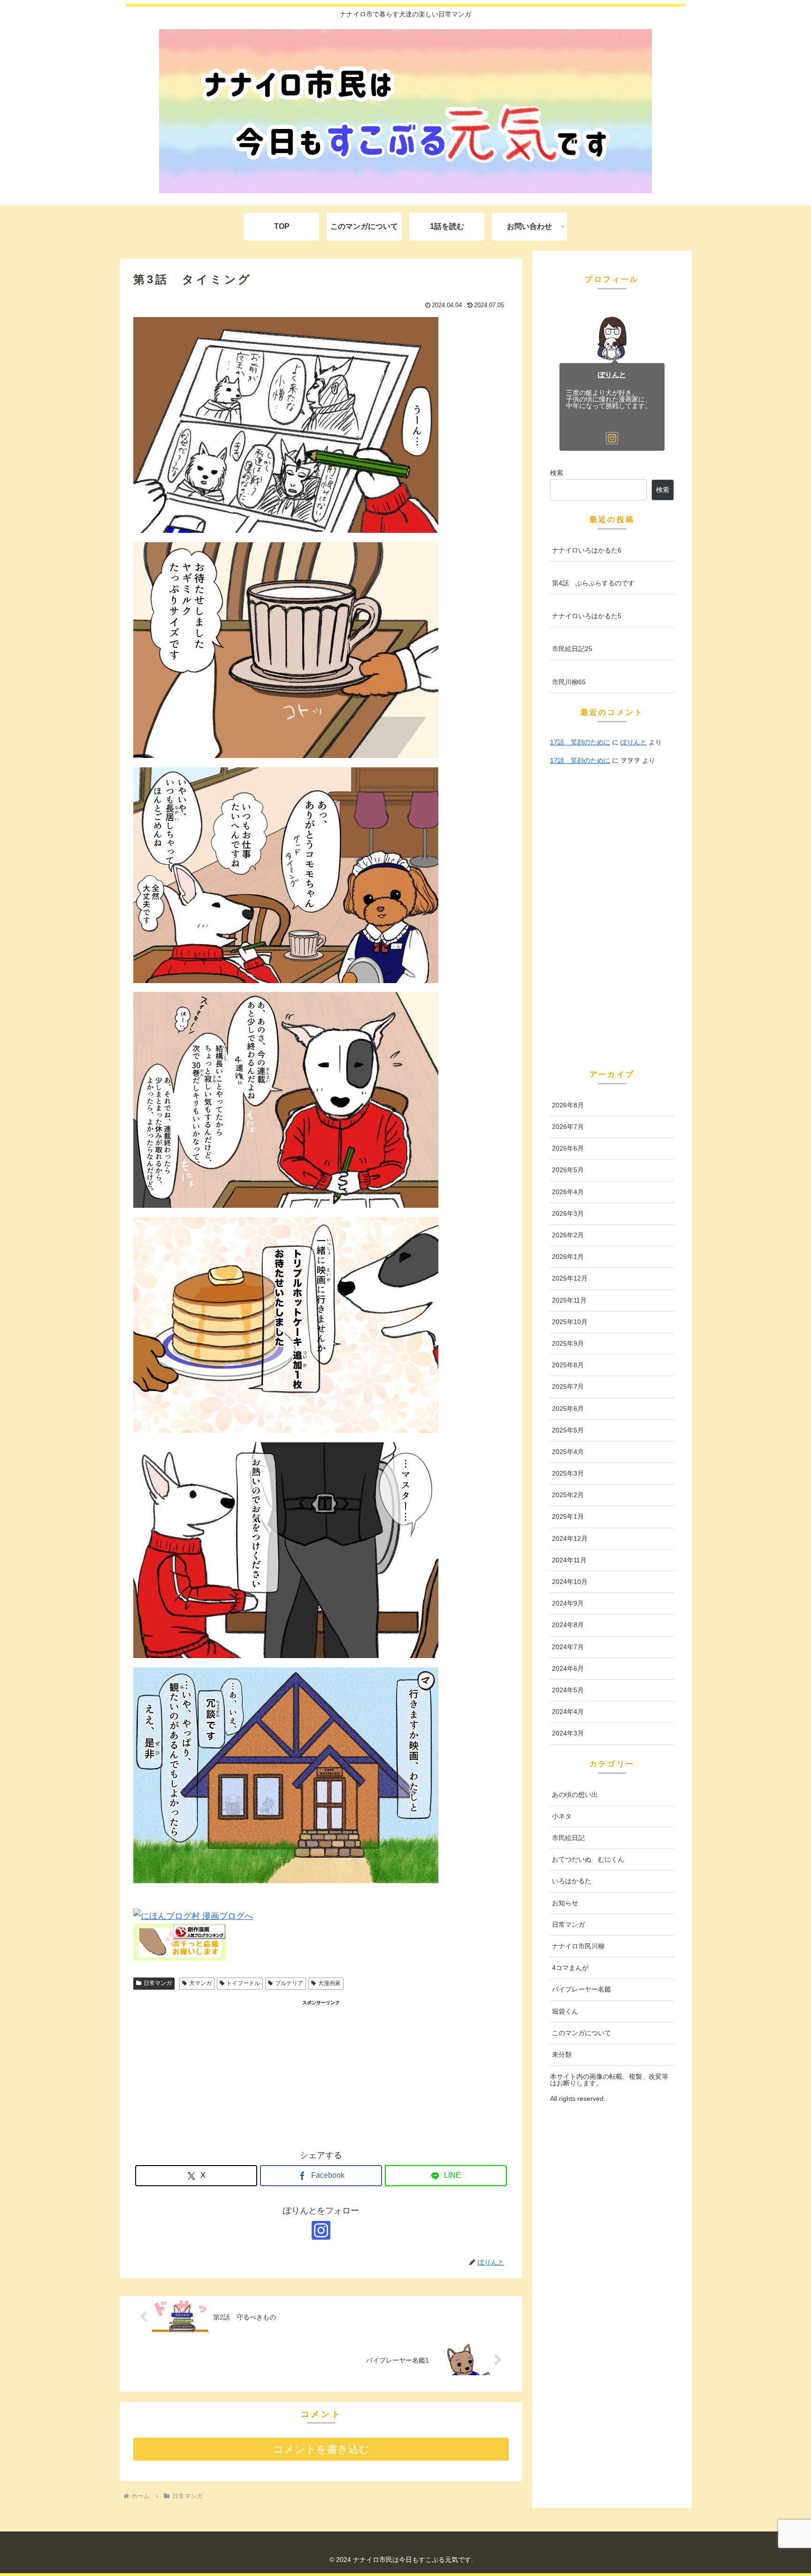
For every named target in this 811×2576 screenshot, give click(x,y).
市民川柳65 (569, 682)
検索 (557, 473)
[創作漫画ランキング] (180, 1958)
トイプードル (243, 1983)
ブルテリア (289, 1983)
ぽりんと (612, 375)
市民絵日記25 (572, 649)
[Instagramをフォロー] (321, 2230)
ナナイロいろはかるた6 (587, 550)
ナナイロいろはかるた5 (587, 616)
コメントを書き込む (321, 2449)
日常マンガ (158, 1983)
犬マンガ (200, 1983)
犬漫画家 (329, 1983)
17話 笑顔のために (580, 742)
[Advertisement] (321, 2073)
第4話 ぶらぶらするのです (593, 583)
